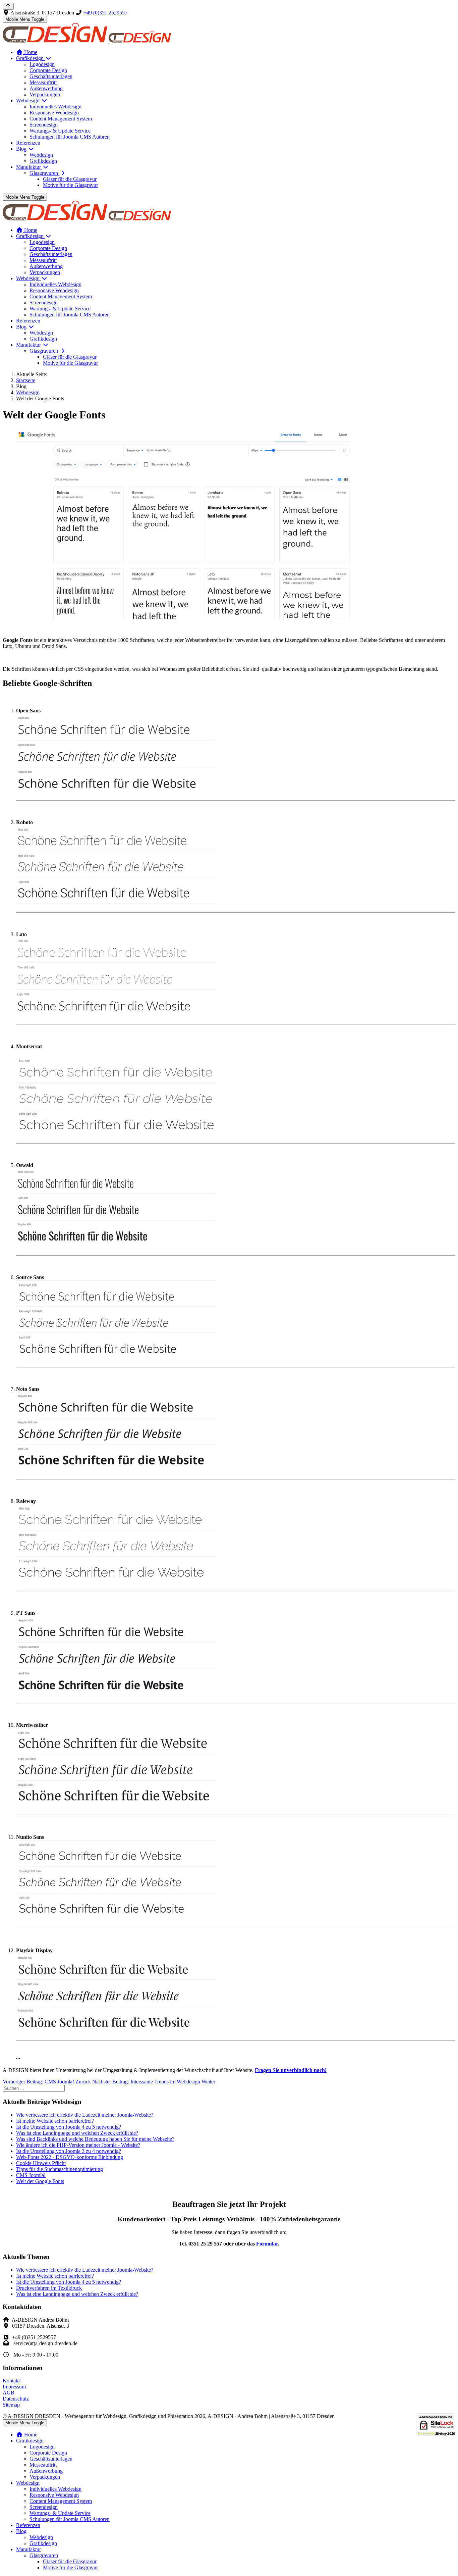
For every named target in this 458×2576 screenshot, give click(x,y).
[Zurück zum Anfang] (8, 6)
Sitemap (11, 2405)
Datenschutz (16, 2399)
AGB (9, 2393)
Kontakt (11, 2381)
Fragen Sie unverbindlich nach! (291, 2070)
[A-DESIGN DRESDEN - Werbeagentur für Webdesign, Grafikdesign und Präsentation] (87, 41)
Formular (267, 2244)
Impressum (14, 2387)
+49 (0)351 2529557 (105, 13)
